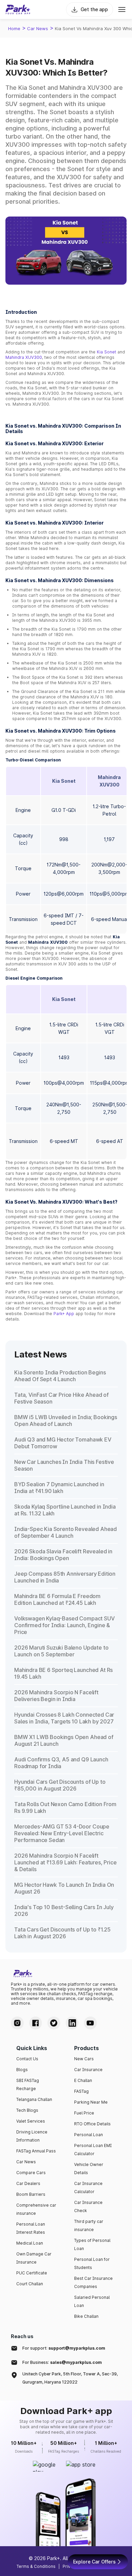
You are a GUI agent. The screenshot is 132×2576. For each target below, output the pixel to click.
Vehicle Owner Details (89, 2169)
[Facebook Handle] (36, 2023)
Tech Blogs (27, 2110)
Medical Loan (30, 2243)
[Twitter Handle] (54, 2023)
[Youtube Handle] (90, 2023)
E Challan (83, 2080)
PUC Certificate (32, 2273)
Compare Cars (31, 2173)
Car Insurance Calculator (88, 2187)
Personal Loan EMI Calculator (93, 2150)
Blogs (22, 2070)
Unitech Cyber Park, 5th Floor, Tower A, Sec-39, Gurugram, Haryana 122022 (70, 2378)
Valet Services (31, 2121)
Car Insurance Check (88, 2206)
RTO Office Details (92, 2124)
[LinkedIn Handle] (72, 2023)
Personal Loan (89, 2135)
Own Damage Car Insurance (34, 2258)
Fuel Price (84, 2113)
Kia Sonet (106, 352)
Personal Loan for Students (92, 2263)
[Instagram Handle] (17, 2023)
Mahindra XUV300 (24, 357)
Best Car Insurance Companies (93, 2282)
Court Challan (30, 2284)
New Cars (84, 2059)
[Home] (18, 9)
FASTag (81, 2091)
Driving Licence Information (32, 2136)
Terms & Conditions (36, 2566)
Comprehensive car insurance (36, 2209)
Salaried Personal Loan (92, 2301)
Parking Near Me (91, 2102)
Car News (38, 28)
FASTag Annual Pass (36, 2151)
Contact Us (27, 2059)
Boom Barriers (31, 2194)
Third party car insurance (89, 2225)
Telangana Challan (34, 2099)
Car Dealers (28, 2183)
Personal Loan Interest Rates (31, 2228)
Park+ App (64, 1314)
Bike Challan (86, 2316)
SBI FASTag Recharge (28, 2084)
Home (14, 28)
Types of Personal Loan (92, 2244)
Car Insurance (88, 2070)
